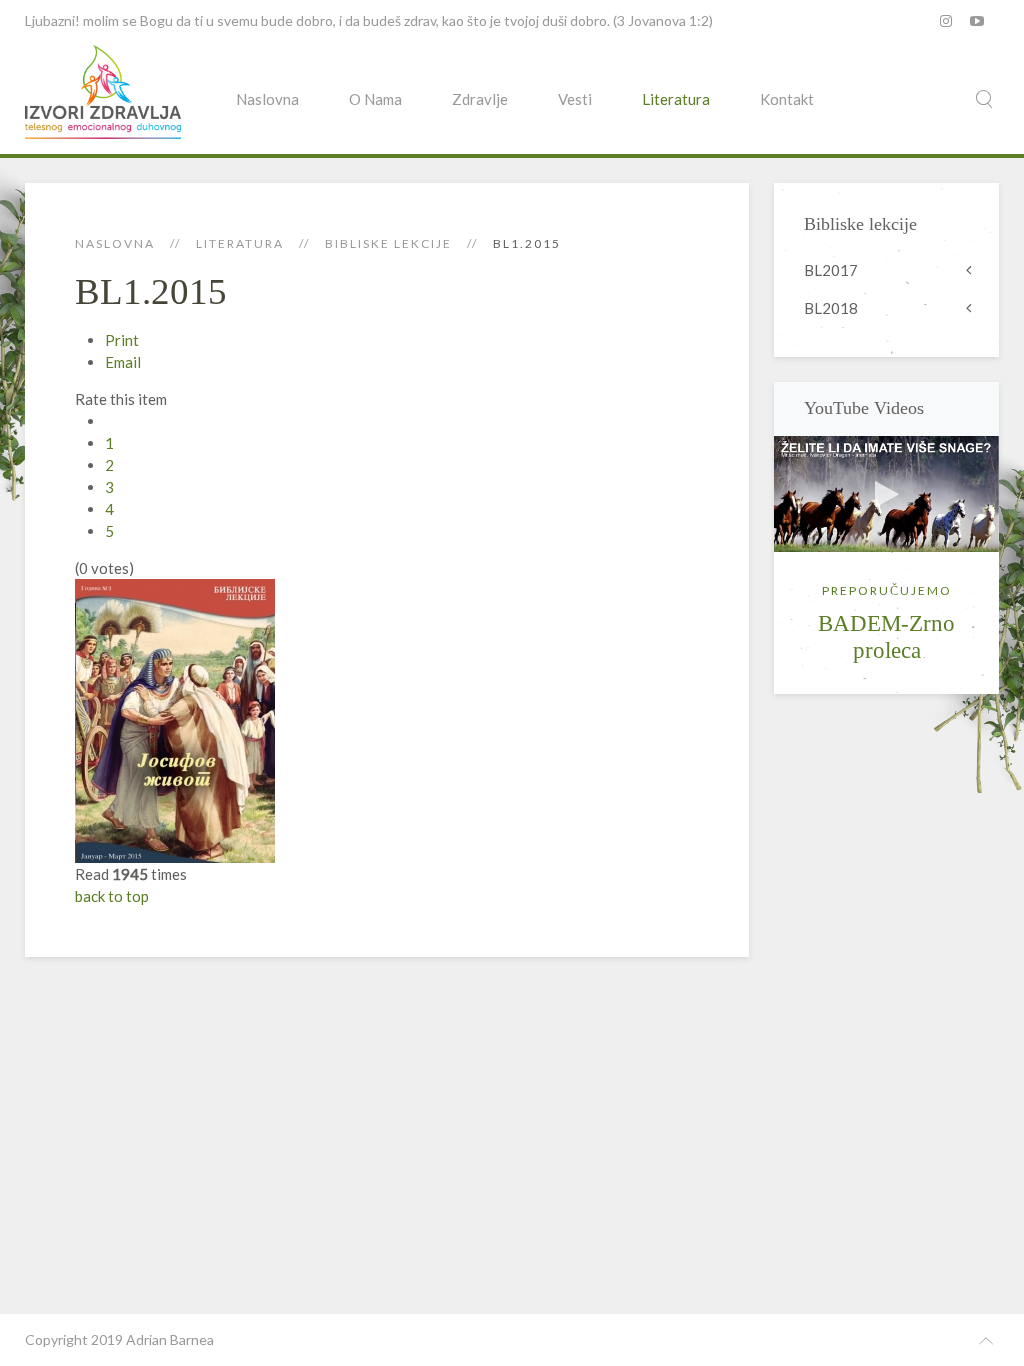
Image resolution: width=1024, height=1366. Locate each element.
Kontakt (787, 99)
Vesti (575, 99)
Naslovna (267, 99)
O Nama (375, 99)
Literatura (676, 99)
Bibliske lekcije (388, 243)
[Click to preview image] (175, 719)
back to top (112, 896)
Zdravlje (480, 99)
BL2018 (831, 308)
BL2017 (831, 270)
